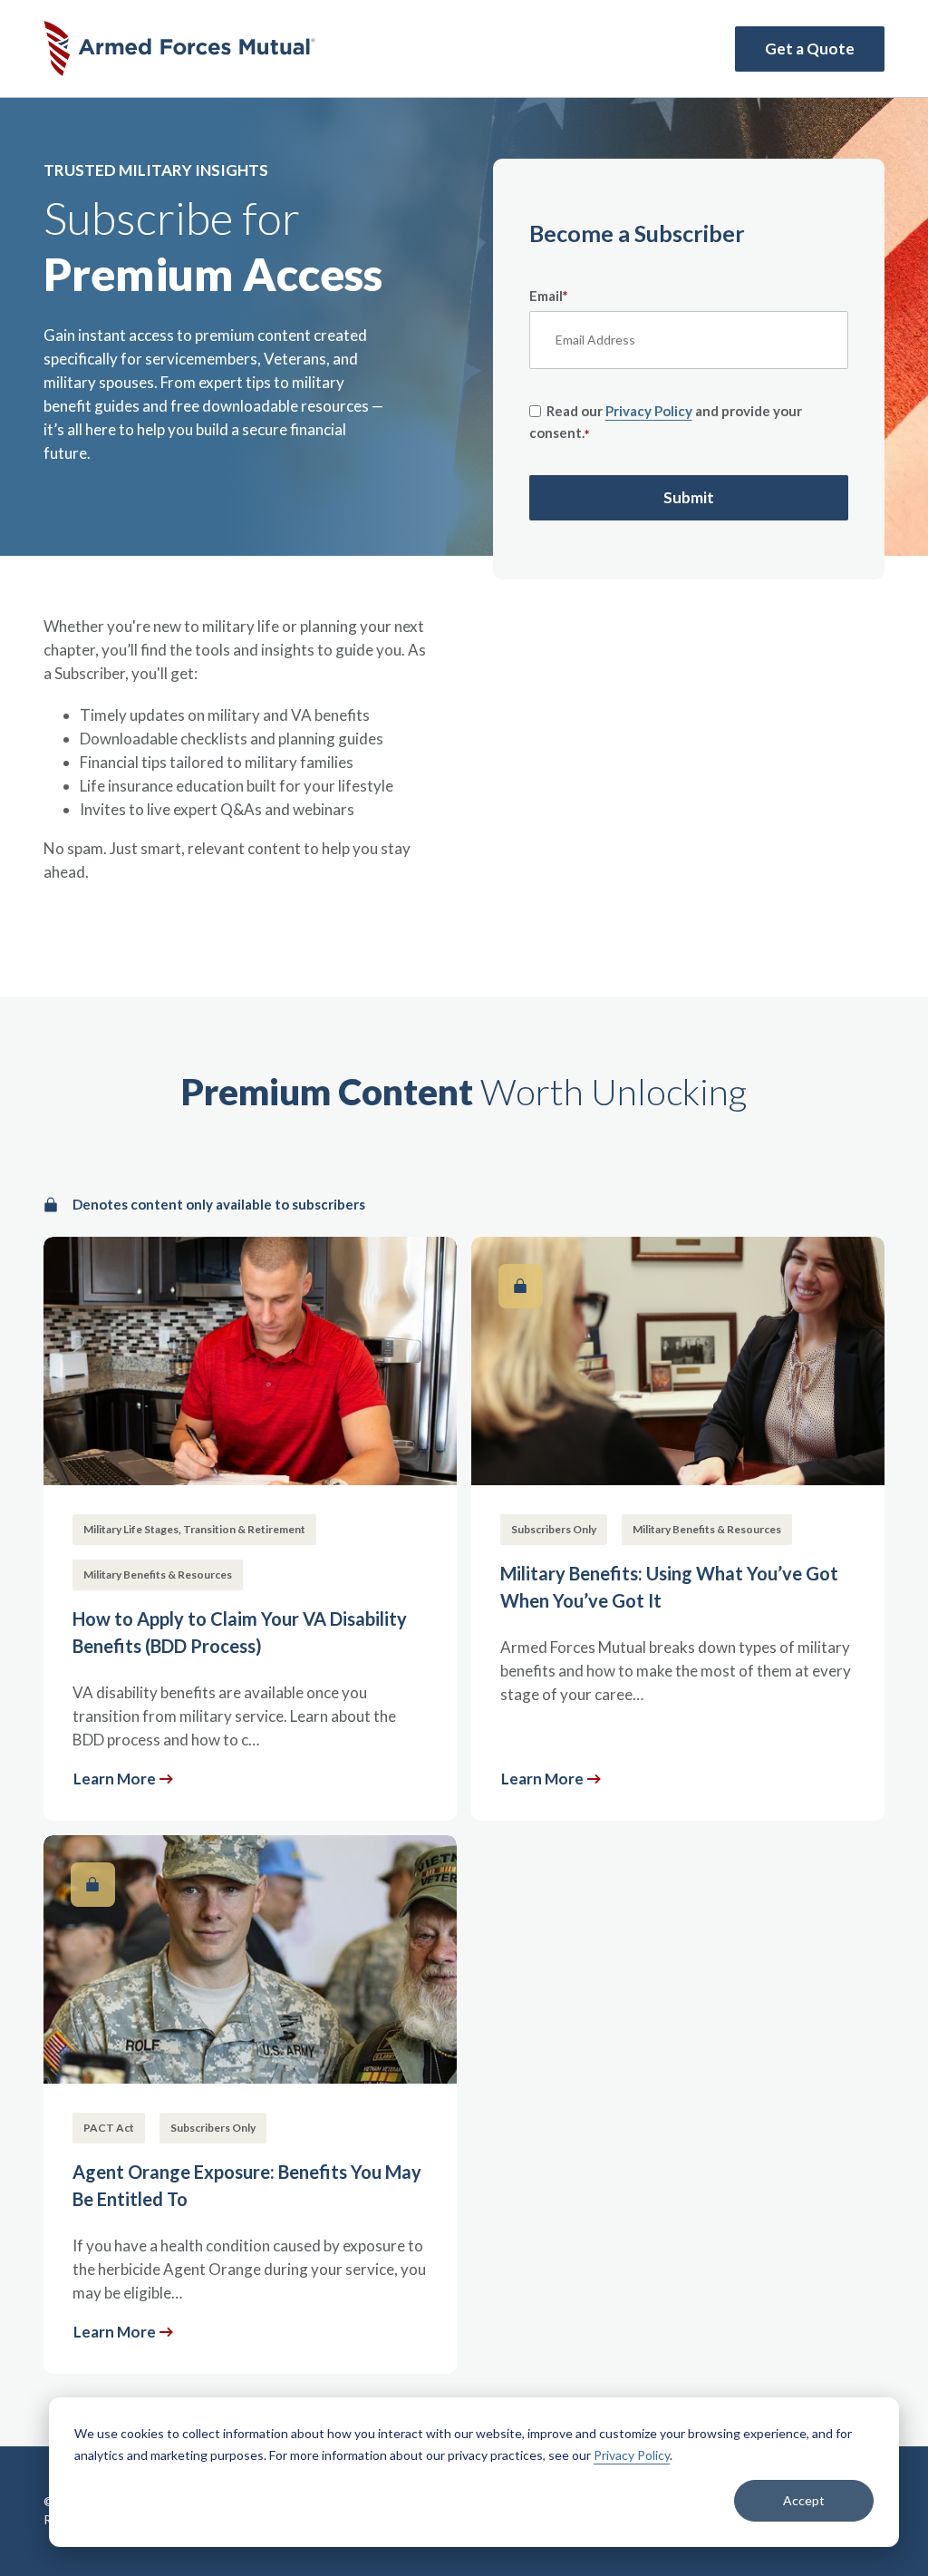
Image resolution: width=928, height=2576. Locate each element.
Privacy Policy (632, 2455)
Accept (804, 2500)
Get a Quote (810, 49)
